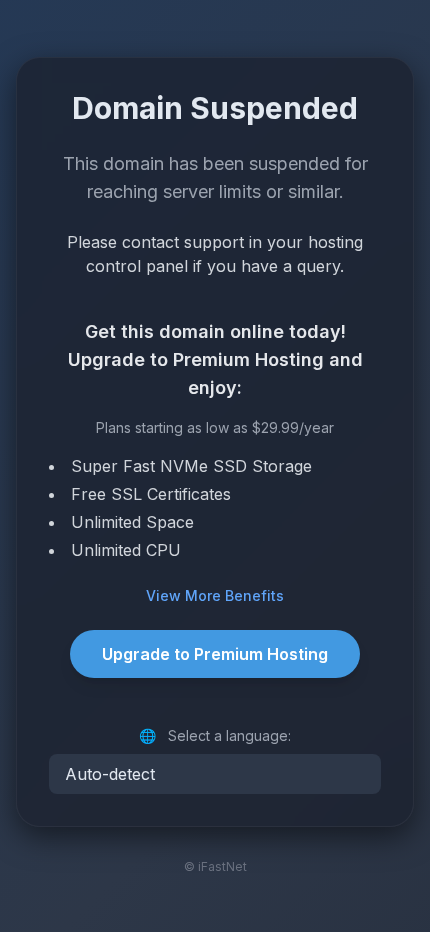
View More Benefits (215, 595)
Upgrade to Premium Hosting (215, 654)
